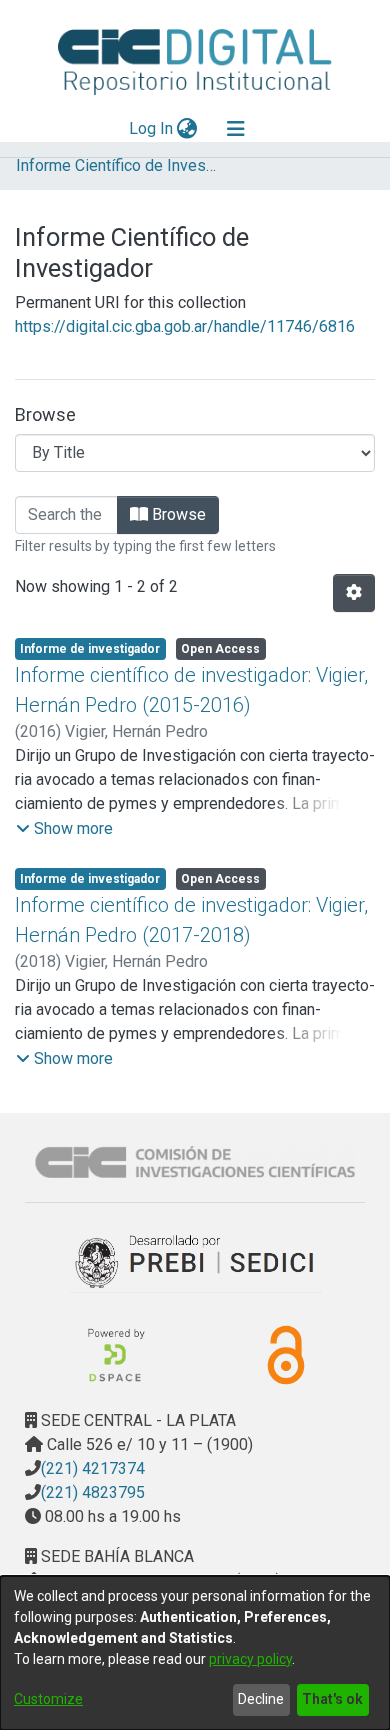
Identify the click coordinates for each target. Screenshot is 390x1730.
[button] (64, 829)
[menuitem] (187, 129)
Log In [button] (152, 128)
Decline (261, 1699)
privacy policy (250, 1659)
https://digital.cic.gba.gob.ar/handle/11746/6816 (185, 326)
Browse (177, 514)
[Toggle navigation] (236, 129)
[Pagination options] (354, 593)
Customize (48, 1699)
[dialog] (195, 1653)
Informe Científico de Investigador (116, 165)
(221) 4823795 (93, 1492)
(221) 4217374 (93, 1468)
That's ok (332, 1699)
